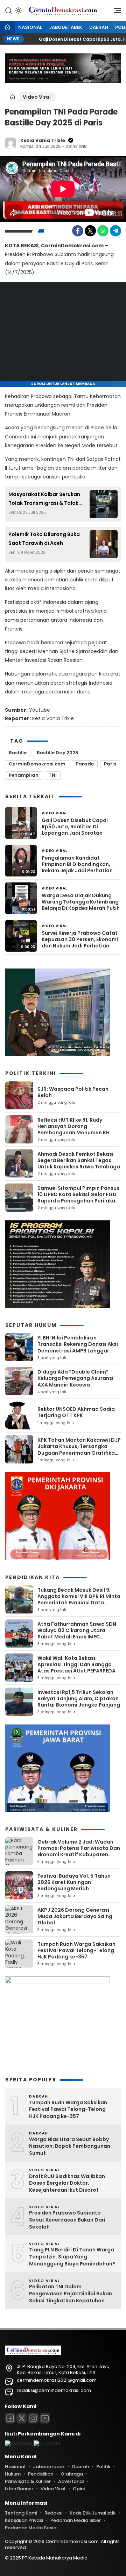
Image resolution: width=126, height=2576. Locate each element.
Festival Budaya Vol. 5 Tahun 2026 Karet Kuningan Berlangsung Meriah (74, 1882)
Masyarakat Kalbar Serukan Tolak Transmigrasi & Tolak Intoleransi (44, 499)
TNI (53, 775)
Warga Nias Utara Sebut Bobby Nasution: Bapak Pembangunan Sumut (70, 2146)
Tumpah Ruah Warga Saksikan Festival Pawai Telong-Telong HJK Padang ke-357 (76, 1950)
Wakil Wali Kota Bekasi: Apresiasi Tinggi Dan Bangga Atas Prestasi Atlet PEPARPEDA (76, 1664)
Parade (85, 764)
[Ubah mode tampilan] (18, 11)
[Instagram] (33, 2418)
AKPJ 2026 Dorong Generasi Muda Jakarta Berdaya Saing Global (75, 1916)
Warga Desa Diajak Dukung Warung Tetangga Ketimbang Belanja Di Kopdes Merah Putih (81, 902)
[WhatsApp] (103, 231)
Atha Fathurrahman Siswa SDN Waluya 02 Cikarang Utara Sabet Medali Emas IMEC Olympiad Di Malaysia (77, 1634)
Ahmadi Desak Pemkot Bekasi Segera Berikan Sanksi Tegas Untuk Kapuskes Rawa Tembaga (79, 1160)
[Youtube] (45, 2418)
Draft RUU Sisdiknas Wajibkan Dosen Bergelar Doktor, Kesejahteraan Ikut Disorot (67, 2183)
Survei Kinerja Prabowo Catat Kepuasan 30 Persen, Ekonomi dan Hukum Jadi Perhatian (80, 940)
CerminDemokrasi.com (37, 764)
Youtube (40, 710)
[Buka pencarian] (8, 10)
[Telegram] (115, 231)
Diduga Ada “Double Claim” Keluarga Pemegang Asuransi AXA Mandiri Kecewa (75, 1378)
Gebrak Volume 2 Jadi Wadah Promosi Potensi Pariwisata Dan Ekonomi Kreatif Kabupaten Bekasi (79, 1851)
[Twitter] (90, 231)
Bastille (18, 753)
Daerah (99, 27)
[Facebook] (78, 231)
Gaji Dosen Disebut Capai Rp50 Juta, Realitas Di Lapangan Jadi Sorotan (75, 827)
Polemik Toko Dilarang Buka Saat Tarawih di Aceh (44, 539)
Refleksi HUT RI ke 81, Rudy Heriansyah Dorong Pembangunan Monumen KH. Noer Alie (74, 1130)
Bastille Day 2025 (58, 753)
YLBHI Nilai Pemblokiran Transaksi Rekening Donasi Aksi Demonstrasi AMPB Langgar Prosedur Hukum (78, 1347)
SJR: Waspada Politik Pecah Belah (73, 1092)
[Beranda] (7, 28)
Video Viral (37, 97)
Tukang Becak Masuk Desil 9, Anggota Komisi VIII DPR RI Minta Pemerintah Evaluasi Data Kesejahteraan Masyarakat (79, 1600)
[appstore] (18, 2443)
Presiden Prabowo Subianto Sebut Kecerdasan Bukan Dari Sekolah (67, 2220)
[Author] (10, 143)
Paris (110, 764)
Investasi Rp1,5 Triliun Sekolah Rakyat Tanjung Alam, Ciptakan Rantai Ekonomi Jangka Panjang (79, 1698)
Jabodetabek (66, 27)
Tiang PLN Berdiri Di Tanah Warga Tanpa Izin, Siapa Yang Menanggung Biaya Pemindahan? (72, 2257)
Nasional (30, 27)
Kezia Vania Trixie (43, 140)
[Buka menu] (115, 12)
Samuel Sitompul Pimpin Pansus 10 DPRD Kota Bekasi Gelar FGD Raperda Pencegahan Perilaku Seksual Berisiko (78, 1198)
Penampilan (24, 775)
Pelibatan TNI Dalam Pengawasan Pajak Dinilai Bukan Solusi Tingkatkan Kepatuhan (71, 2294)
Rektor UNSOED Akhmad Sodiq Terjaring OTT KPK (76, 1412)
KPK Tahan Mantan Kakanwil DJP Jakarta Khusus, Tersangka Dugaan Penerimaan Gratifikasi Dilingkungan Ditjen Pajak (79, 1450)
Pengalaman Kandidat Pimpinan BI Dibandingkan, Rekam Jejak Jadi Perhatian (77, 864)
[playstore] (47, 2443)
